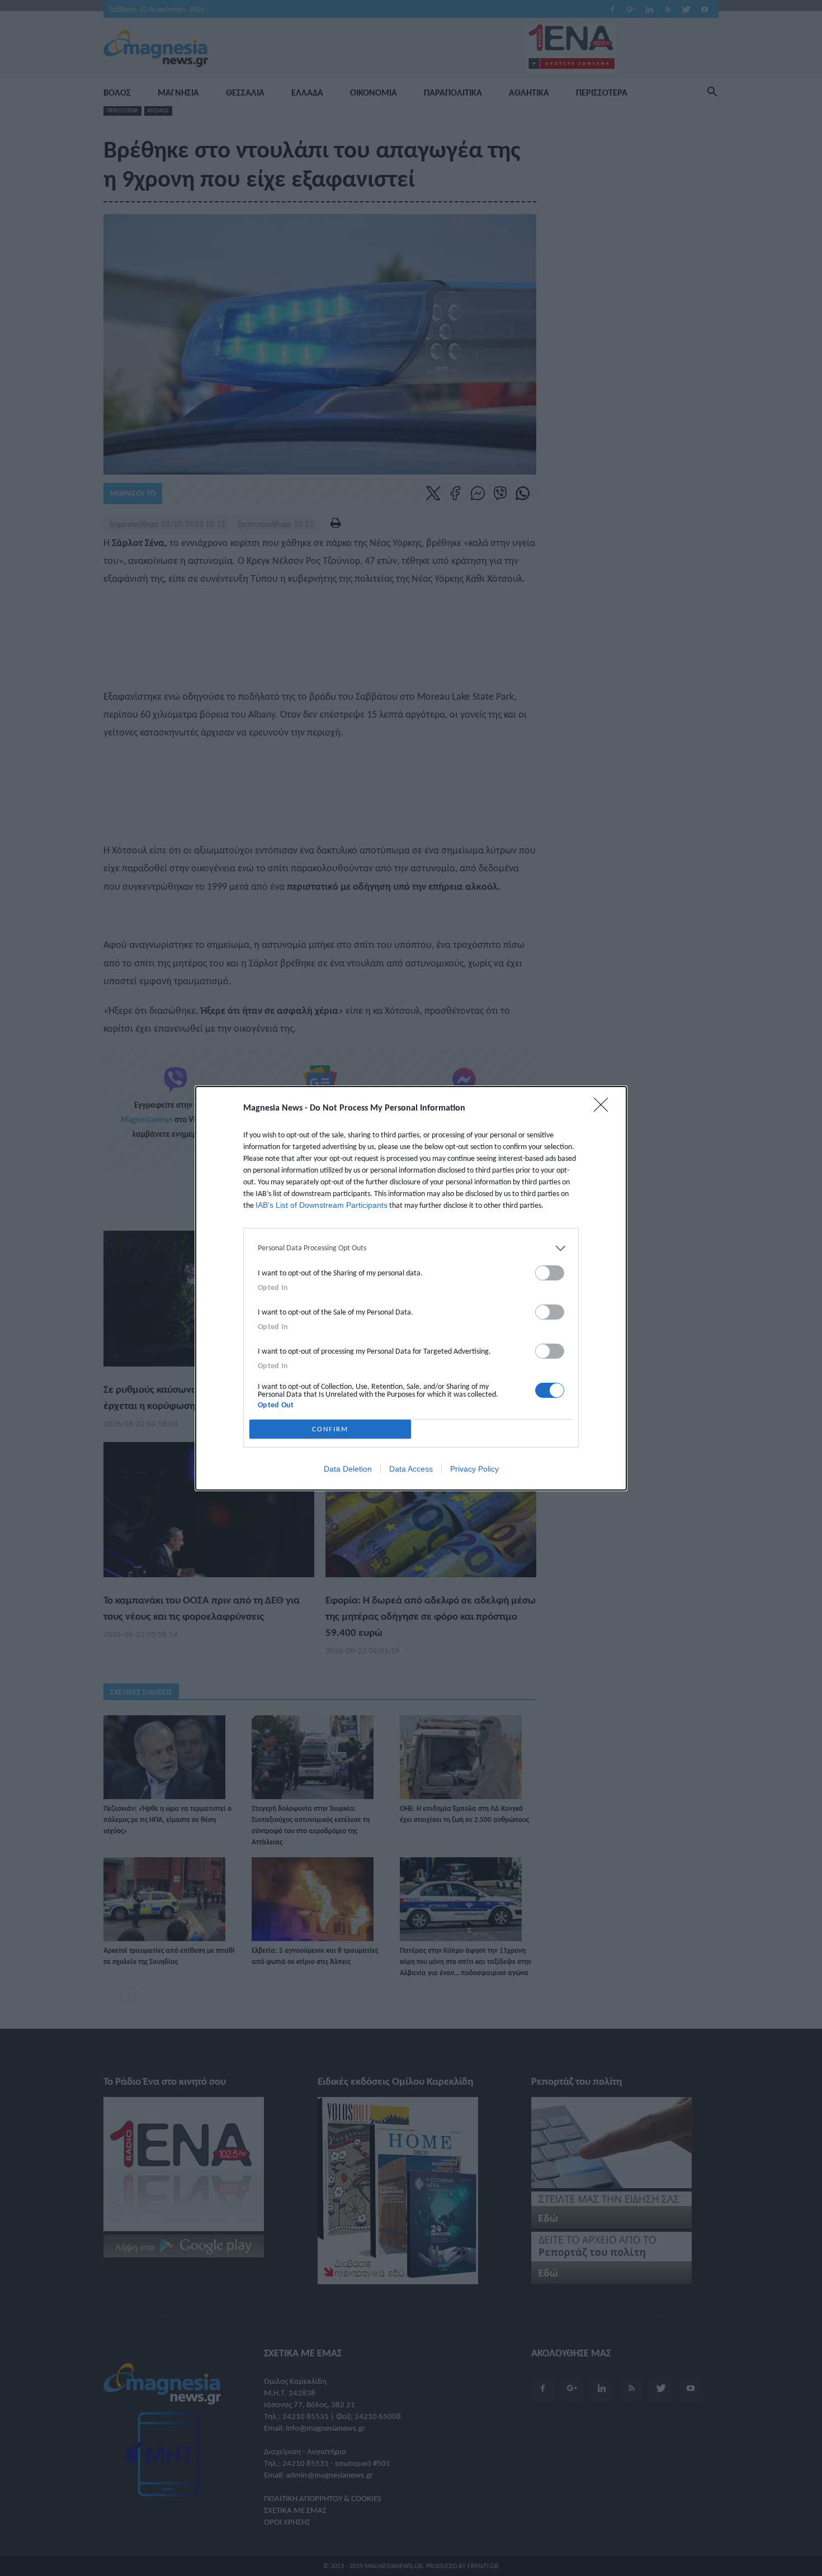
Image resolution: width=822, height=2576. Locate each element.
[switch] (550, 1273)
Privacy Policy (474, 1469)
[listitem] (411, 1248)
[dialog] (411, 1288)
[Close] (604, 1108)
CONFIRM (330, 1429)
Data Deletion (348, 1469)
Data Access (411, 1469)
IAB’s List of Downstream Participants (322, 1205)
